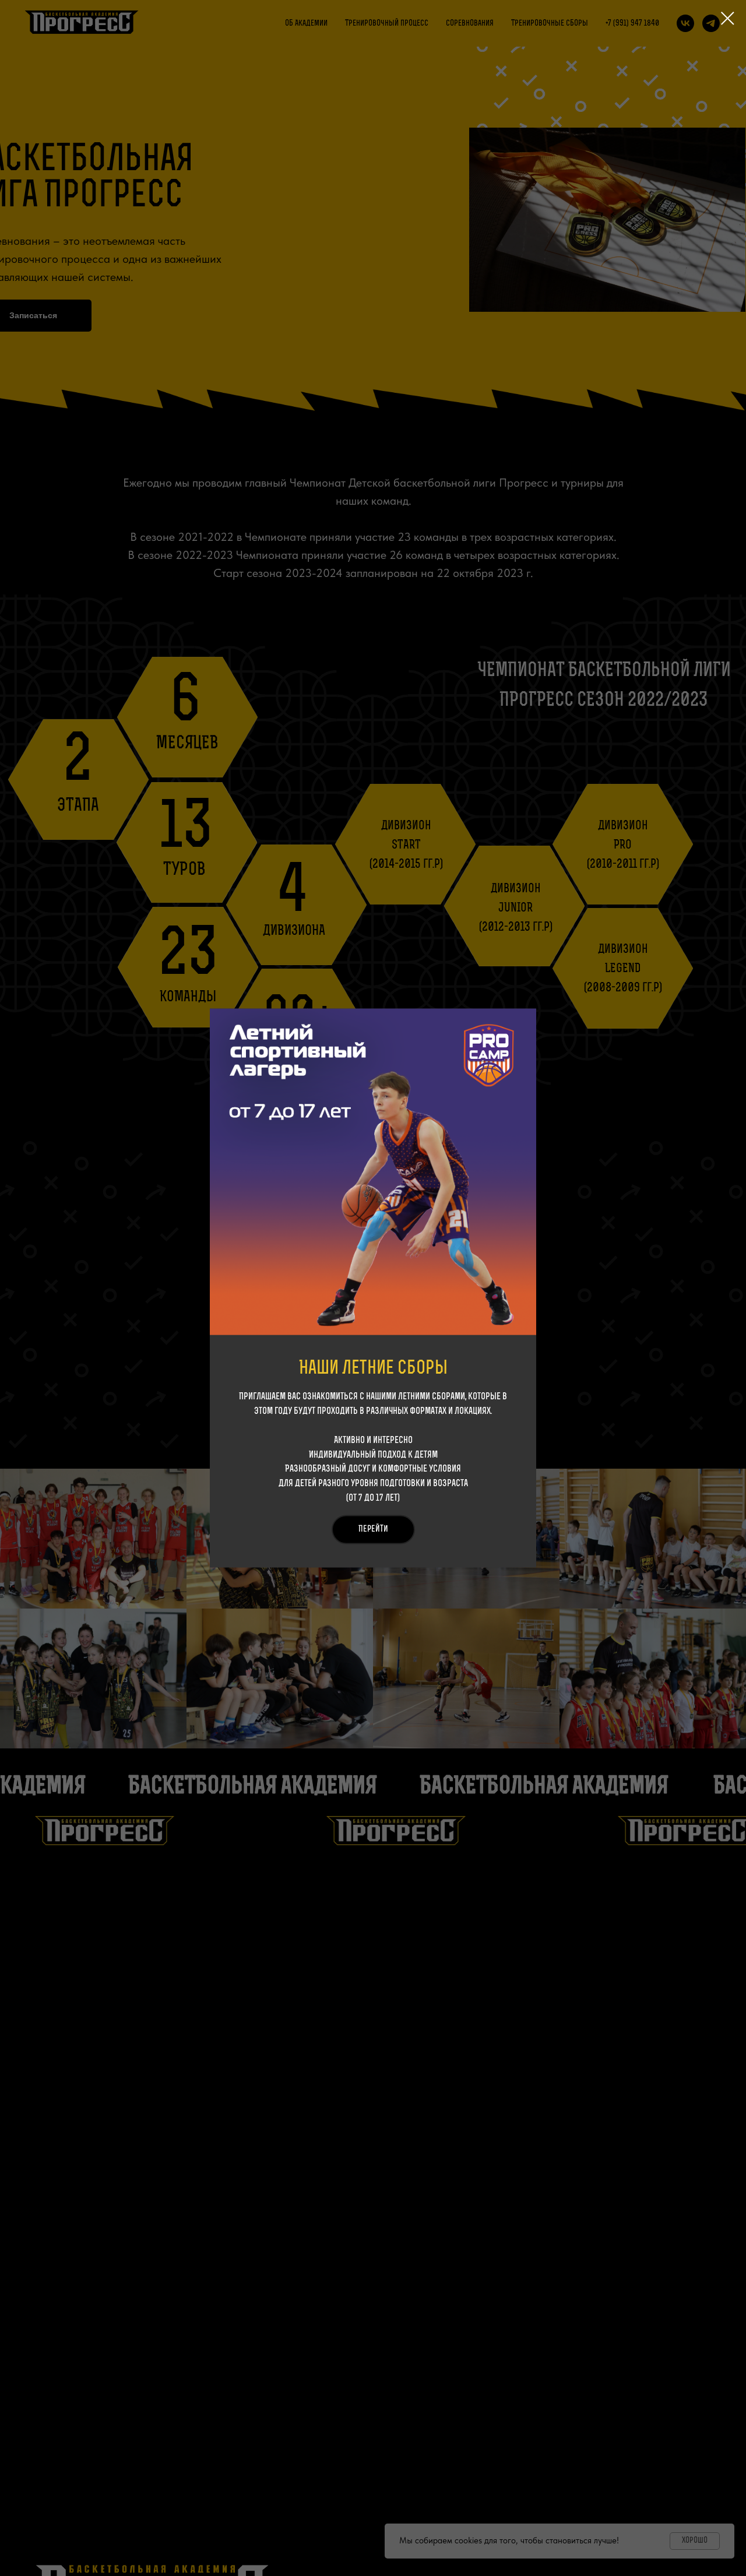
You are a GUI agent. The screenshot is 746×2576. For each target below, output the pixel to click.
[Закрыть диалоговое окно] (728, 18)
